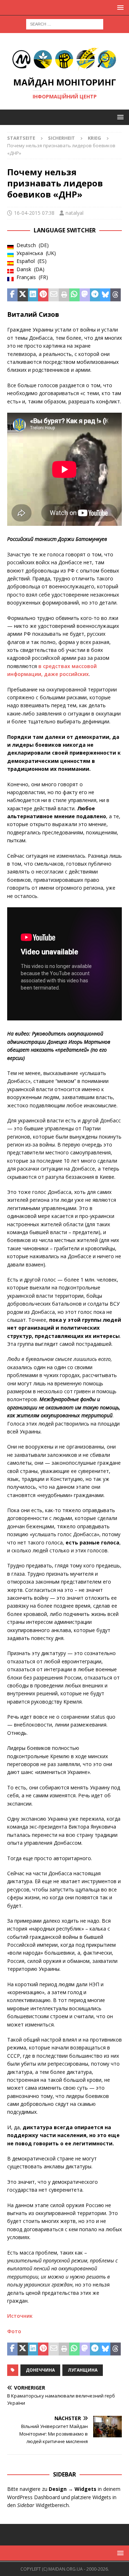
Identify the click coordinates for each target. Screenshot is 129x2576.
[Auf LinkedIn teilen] (33, 295)
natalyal (75, 213)
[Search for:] (65, 24)
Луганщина (83, 2370)
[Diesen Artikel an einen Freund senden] (54, 295)
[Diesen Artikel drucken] (64, 295)
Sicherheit (61, 138)
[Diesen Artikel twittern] (23, 295)
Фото (14, 2331)
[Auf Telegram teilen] (95, 295)
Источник (20, 2316)
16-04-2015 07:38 (34, 213)
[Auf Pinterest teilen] (43, 295)
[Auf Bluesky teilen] (105, 295)
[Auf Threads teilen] (116, 295)
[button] (119, 7)
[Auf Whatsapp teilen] (74, 295)
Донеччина (40, 2370)
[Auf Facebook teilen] (12, 295)
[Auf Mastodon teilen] (85, 295)
